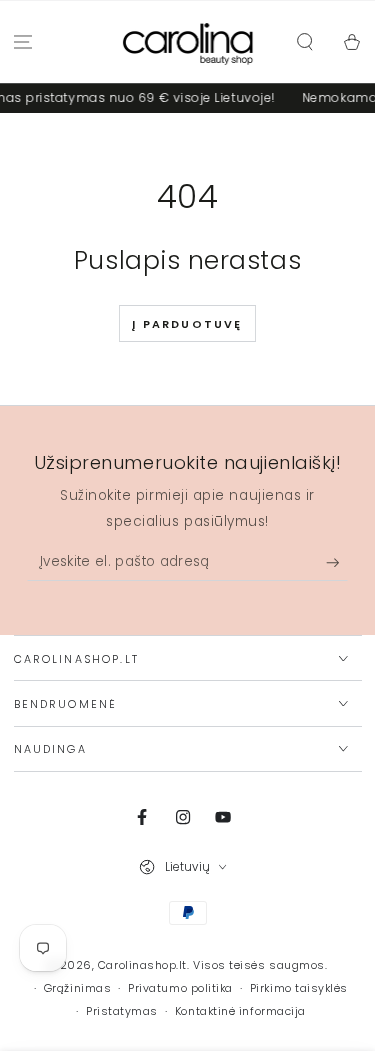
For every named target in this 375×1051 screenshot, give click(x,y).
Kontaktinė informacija (240, 1011)
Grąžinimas (77, 988)
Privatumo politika (180, 988)
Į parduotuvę (187, 324)
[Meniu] (23, 42)
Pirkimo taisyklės (299, 988)
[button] (304, 42)
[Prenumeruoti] (337, 563)
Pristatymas (122, 1011)
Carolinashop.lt (142, 965)
